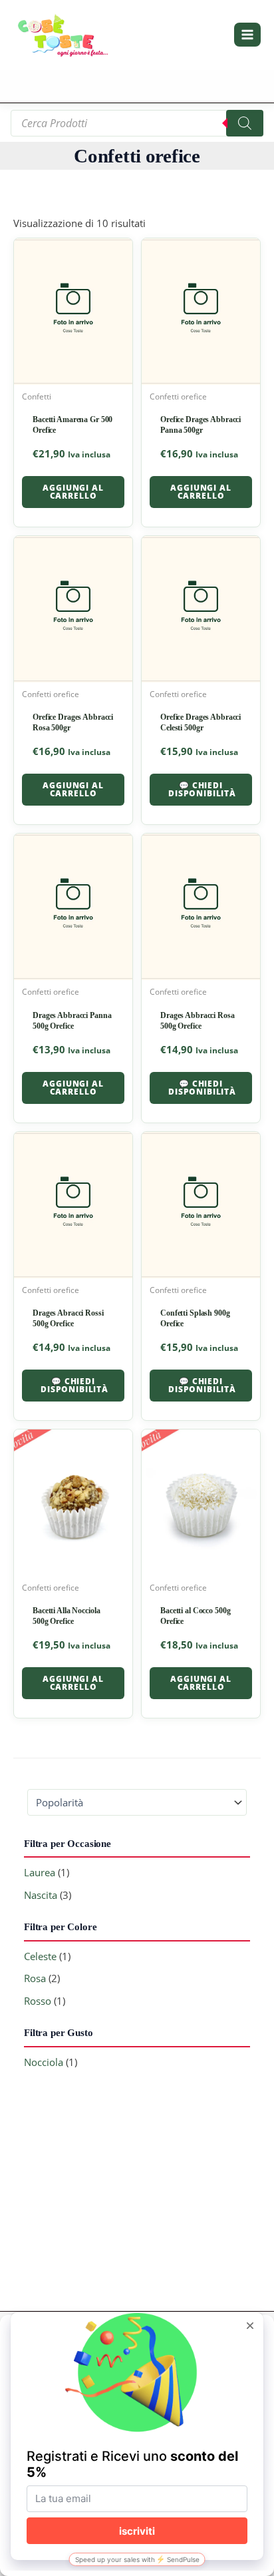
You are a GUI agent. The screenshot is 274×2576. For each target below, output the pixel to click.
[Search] (245, 123)
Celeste (40, 1956)
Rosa (35, 1978)
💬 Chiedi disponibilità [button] (202, 789)
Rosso (38, 2001)
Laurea (40, 1872)
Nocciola (44, 2062)
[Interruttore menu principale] (247, 35)
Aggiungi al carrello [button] (73, 492)
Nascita (41, 1895)
